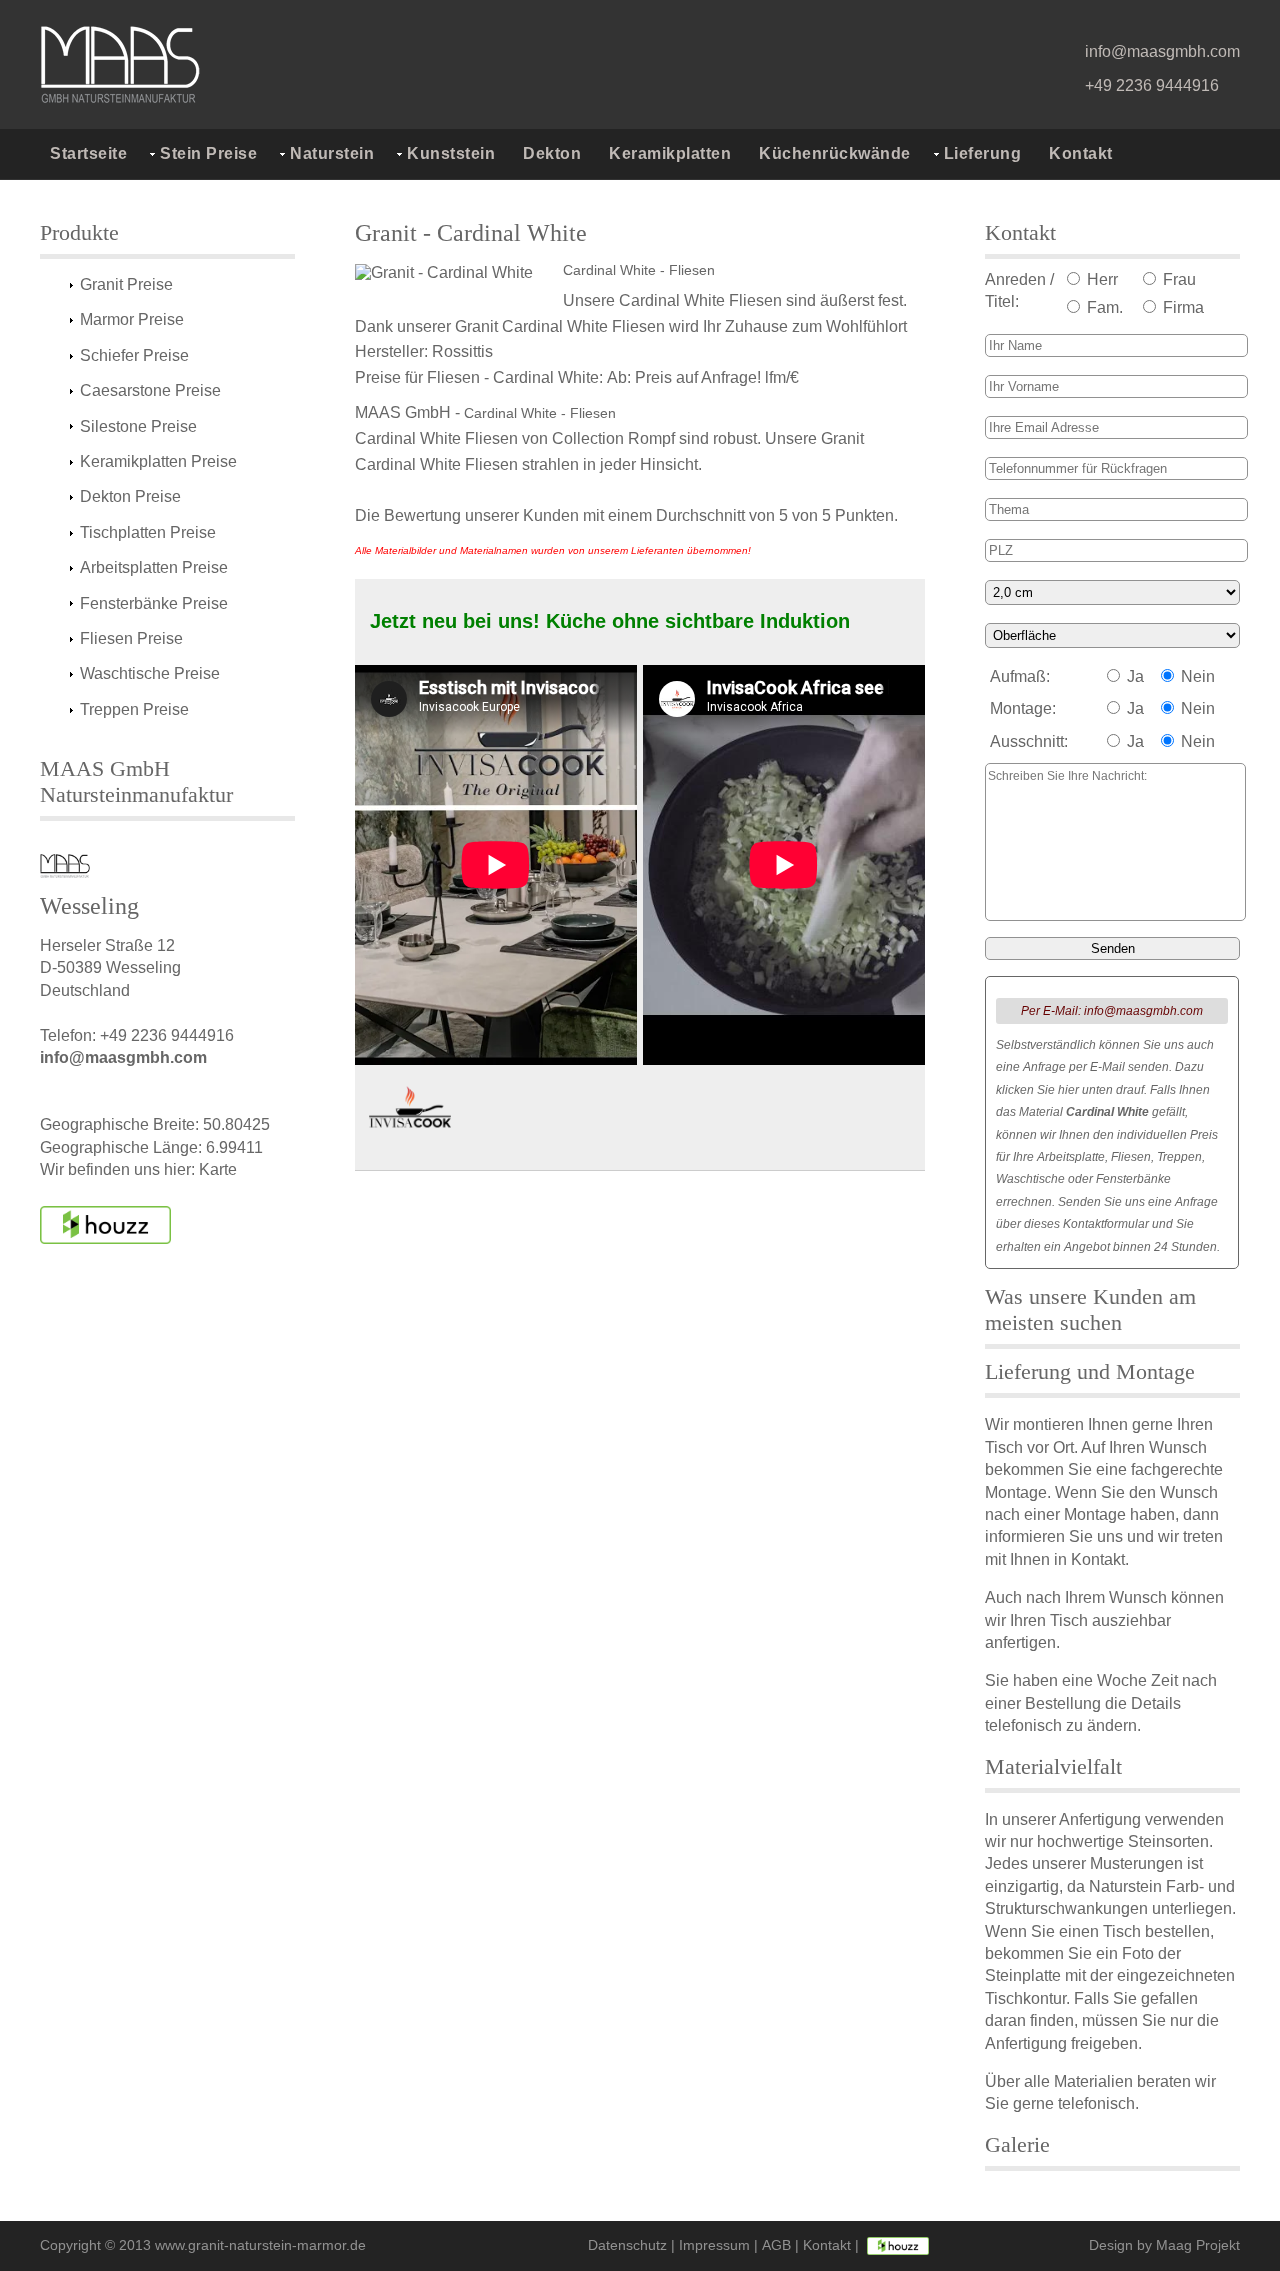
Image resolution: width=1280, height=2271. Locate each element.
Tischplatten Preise (148, 532)
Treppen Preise (134, 709)
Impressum (714, 2245)
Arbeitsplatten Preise (154, 567)
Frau (1177, 279)
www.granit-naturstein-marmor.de (260, 2245)
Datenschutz (627, 2245)
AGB (776, 2245)
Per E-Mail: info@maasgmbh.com (1112, 1011)
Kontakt (1081, 153)
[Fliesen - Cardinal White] (454, 274)
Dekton (552, 153)
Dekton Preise (130, 496)
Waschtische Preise (150, 673)
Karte (218, 1169)
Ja (1133, 676)
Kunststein (451, 153)
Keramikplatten (670, 153)
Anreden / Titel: (1019, 290)
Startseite (88, 153)
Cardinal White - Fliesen (639, 270)
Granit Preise (126, 284)
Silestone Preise (138, 426)
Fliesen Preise (131, 638)
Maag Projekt (1198, 2245)
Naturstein (332, 153)
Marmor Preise (132, 319)
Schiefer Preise (134, 355)
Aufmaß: (1020, 676)
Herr (1100, 279)
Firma (1181, 307)
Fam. (1103, 307)
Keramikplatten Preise (158, 461)
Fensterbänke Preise (154, 603)
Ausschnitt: (1029, 741)
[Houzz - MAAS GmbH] (898, 2245)
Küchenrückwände (835, 153)
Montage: (1023, 708)
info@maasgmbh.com (1162, 51)
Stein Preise (208, 153)
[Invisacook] (410, 1111)
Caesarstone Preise (150, 390)
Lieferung (983, 153)
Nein (1196, 676)
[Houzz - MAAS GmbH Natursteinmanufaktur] (105, 1224)
